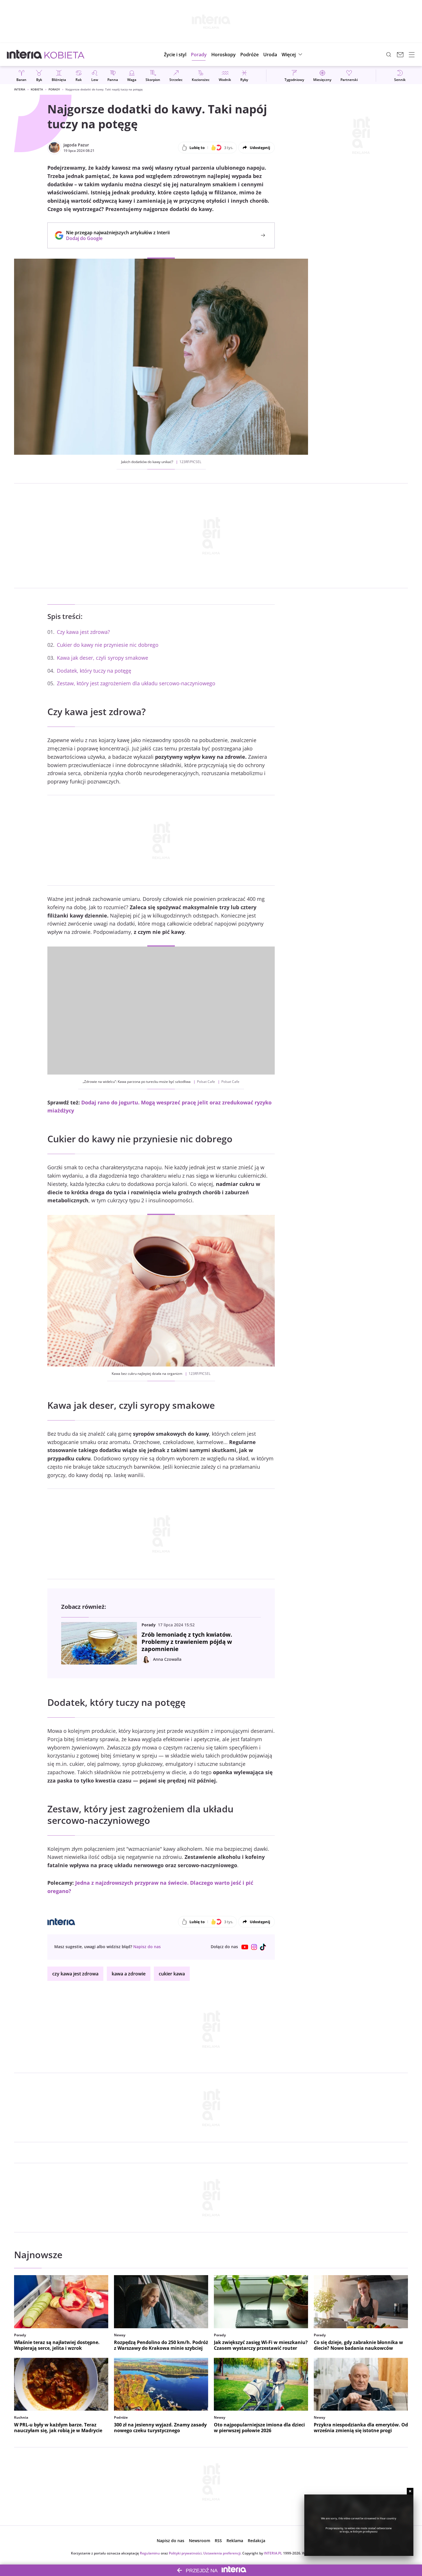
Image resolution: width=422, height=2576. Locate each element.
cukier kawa (172, 1974)
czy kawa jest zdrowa (75, 1974)
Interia (20, 89)
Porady (54, 89)
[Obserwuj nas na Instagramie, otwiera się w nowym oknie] (254, 1947)
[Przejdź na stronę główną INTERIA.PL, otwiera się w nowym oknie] (25, 55)
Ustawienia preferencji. (222, 2553)
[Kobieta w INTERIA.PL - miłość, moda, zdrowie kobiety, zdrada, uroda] (64, 55)
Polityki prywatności (185, 2553)
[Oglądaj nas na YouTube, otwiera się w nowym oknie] (245, 1947)
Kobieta (37, 89)
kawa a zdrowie (129, 1974)
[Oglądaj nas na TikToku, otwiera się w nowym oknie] (263, 1947)
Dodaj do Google (115, 238)
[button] (223, 55)
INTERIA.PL (273, 2553)
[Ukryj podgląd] (410, 2491)
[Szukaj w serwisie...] (389, 55)
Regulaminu (150, 2553)
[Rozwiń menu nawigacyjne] (412, 55)
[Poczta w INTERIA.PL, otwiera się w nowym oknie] (400, 55)
